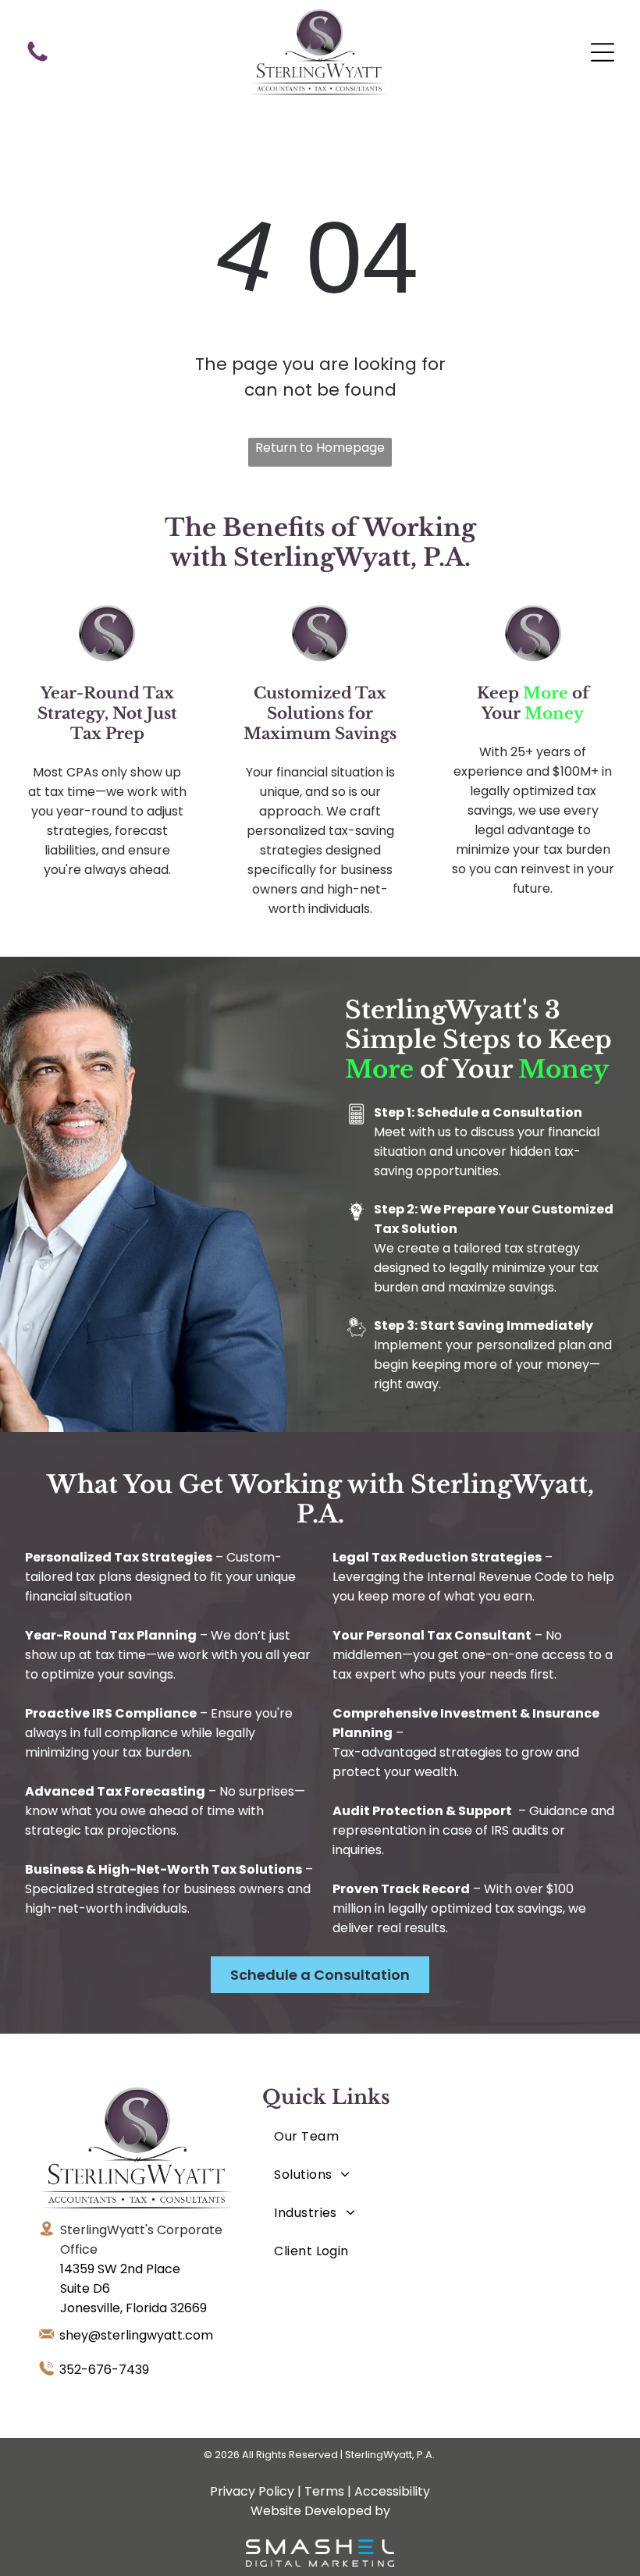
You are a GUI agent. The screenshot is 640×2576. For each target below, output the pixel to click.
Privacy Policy (252, 2491)
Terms (324, 2491)
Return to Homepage (320, 448)
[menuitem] (334, 2136)
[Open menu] (603, 52)
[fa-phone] (37, 60)
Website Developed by (320, 2511)
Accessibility (392, 2491)
